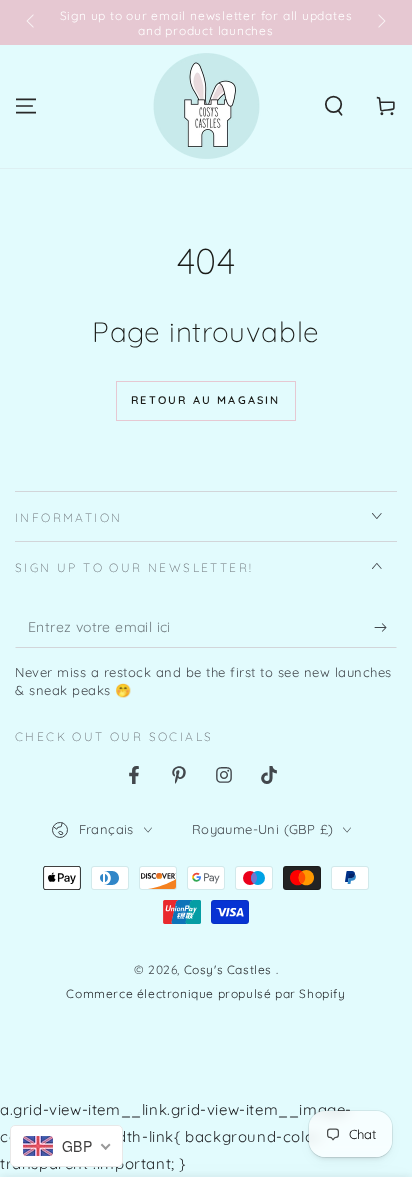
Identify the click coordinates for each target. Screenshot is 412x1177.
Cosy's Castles (230, 969)
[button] (334, 106)
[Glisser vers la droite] (380, 23)
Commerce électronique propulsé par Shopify (205, 993)
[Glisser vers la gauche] (32, 23)
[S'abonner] (385, 628)
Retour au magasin (205, 400)
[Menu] (26, 106)
